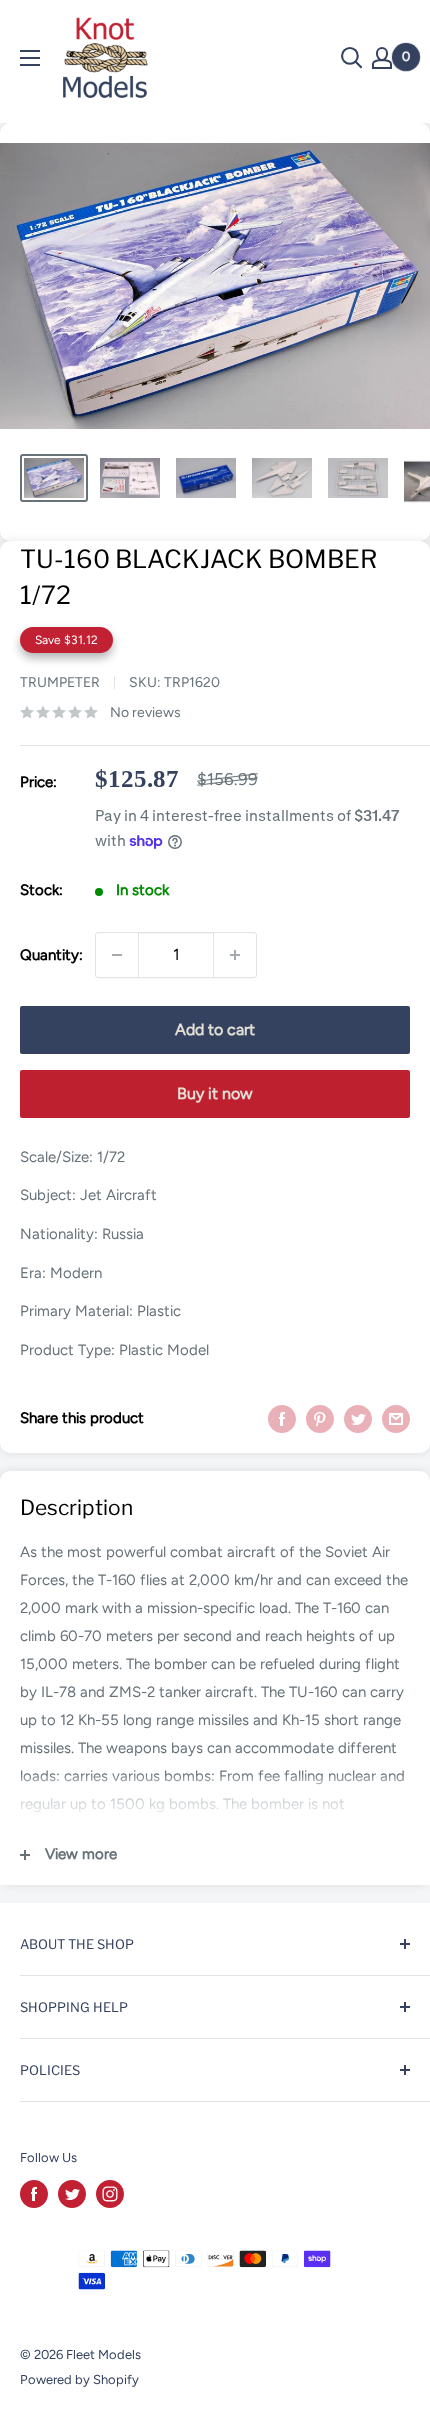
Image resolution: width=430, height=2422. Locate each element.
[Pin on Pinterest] (320, 1418)
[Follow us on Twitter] (72, 2194)
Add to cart (215, 1029)
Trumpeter (60, 682)
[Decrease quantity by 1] (117, 955)
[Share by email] (396, 1418)
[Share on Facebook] (282, 1418)
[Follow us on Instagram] (110, 2194)
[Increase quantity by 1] (235, 955)
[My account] (382, 58)
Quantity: (51, 955)
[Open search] (352, 58)
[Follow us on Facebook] (34, 2194)
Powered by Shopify (79, 2379)
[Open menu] (30, 58)
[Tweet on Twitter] (358, 1418)
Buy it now (215, 1093)
